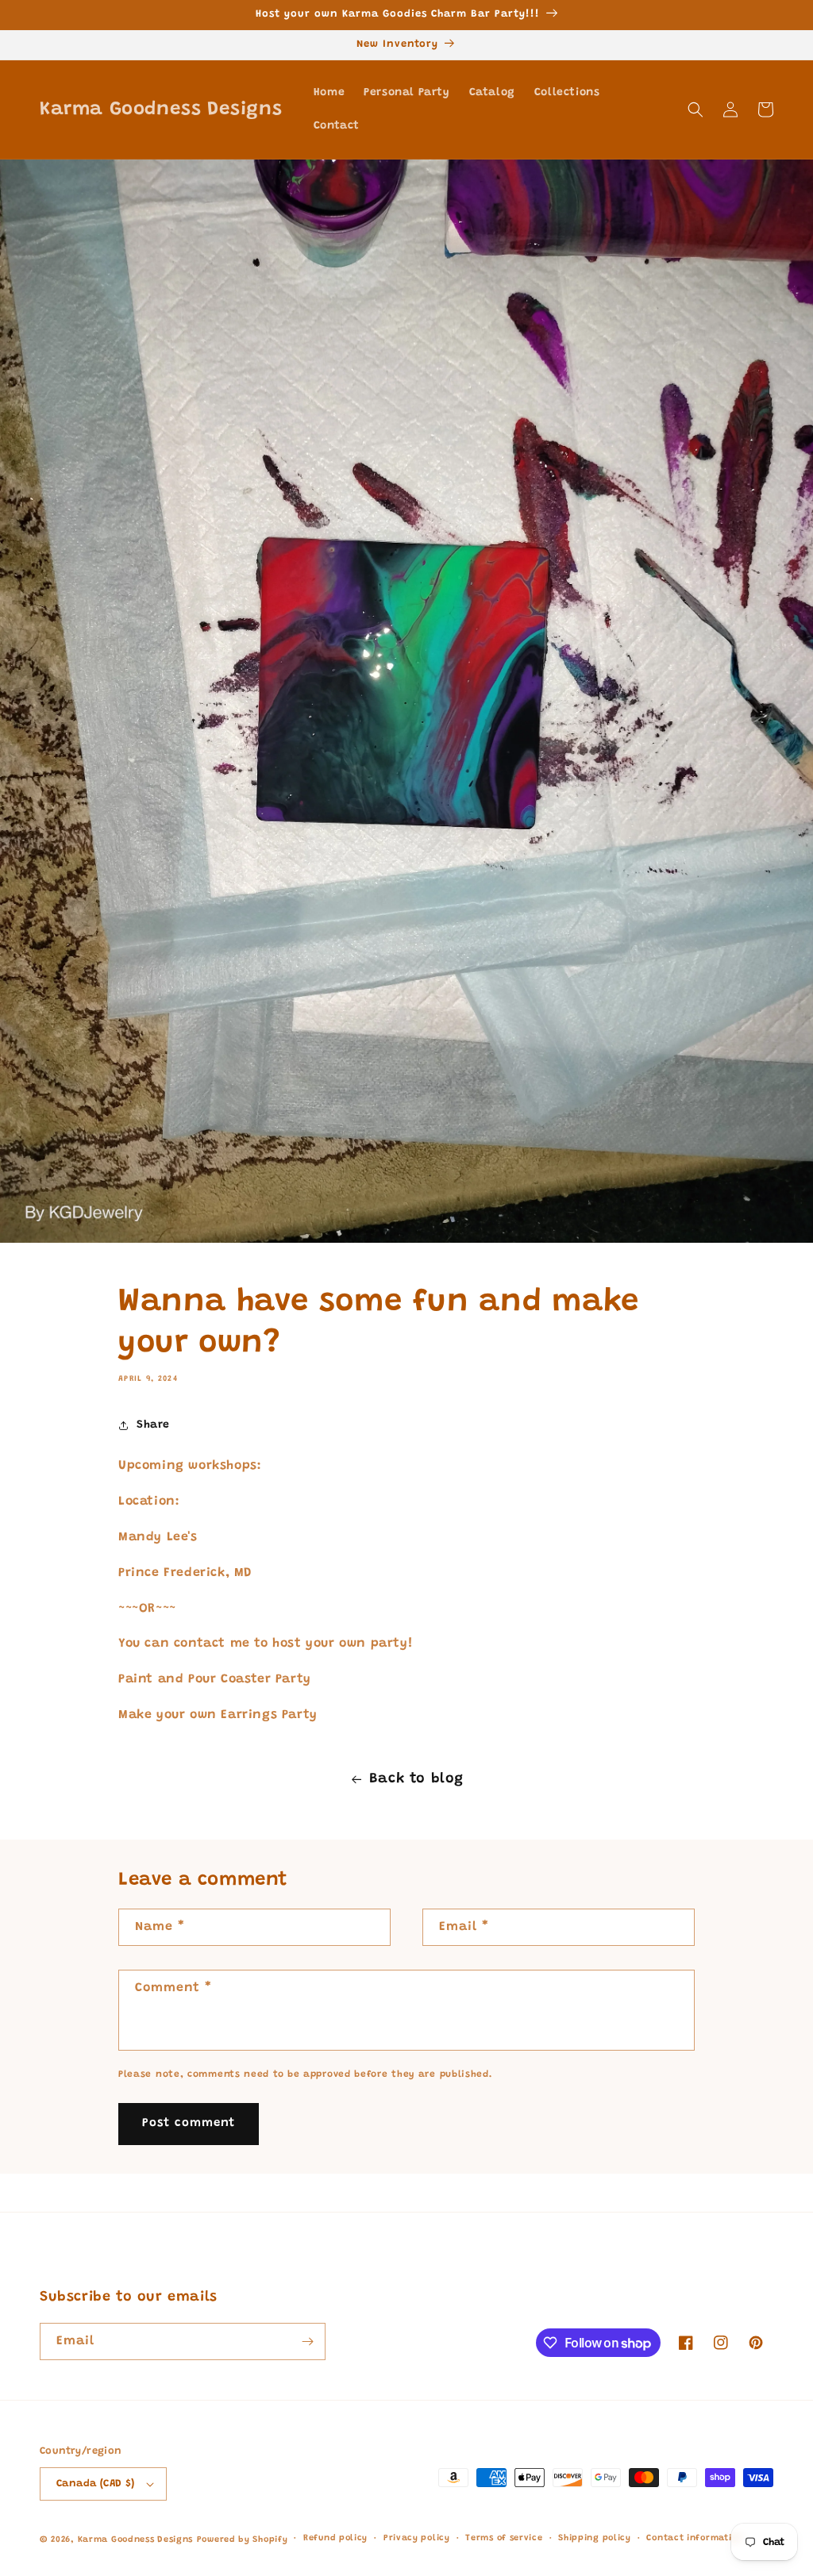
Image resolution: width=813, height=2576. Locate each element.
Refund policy (335, 2538)
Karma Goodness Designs (135, 2540)
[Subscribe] (307, 2341)
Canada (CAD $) (96, 2484)
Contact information (694, 2538)
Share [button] (153, 1425)
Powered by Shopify (243, 2540)
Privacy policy (417, 2538)
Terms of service (504, 2538)
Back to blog (416, 1779)
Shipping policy (595, 2538)
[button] (695, 110)
